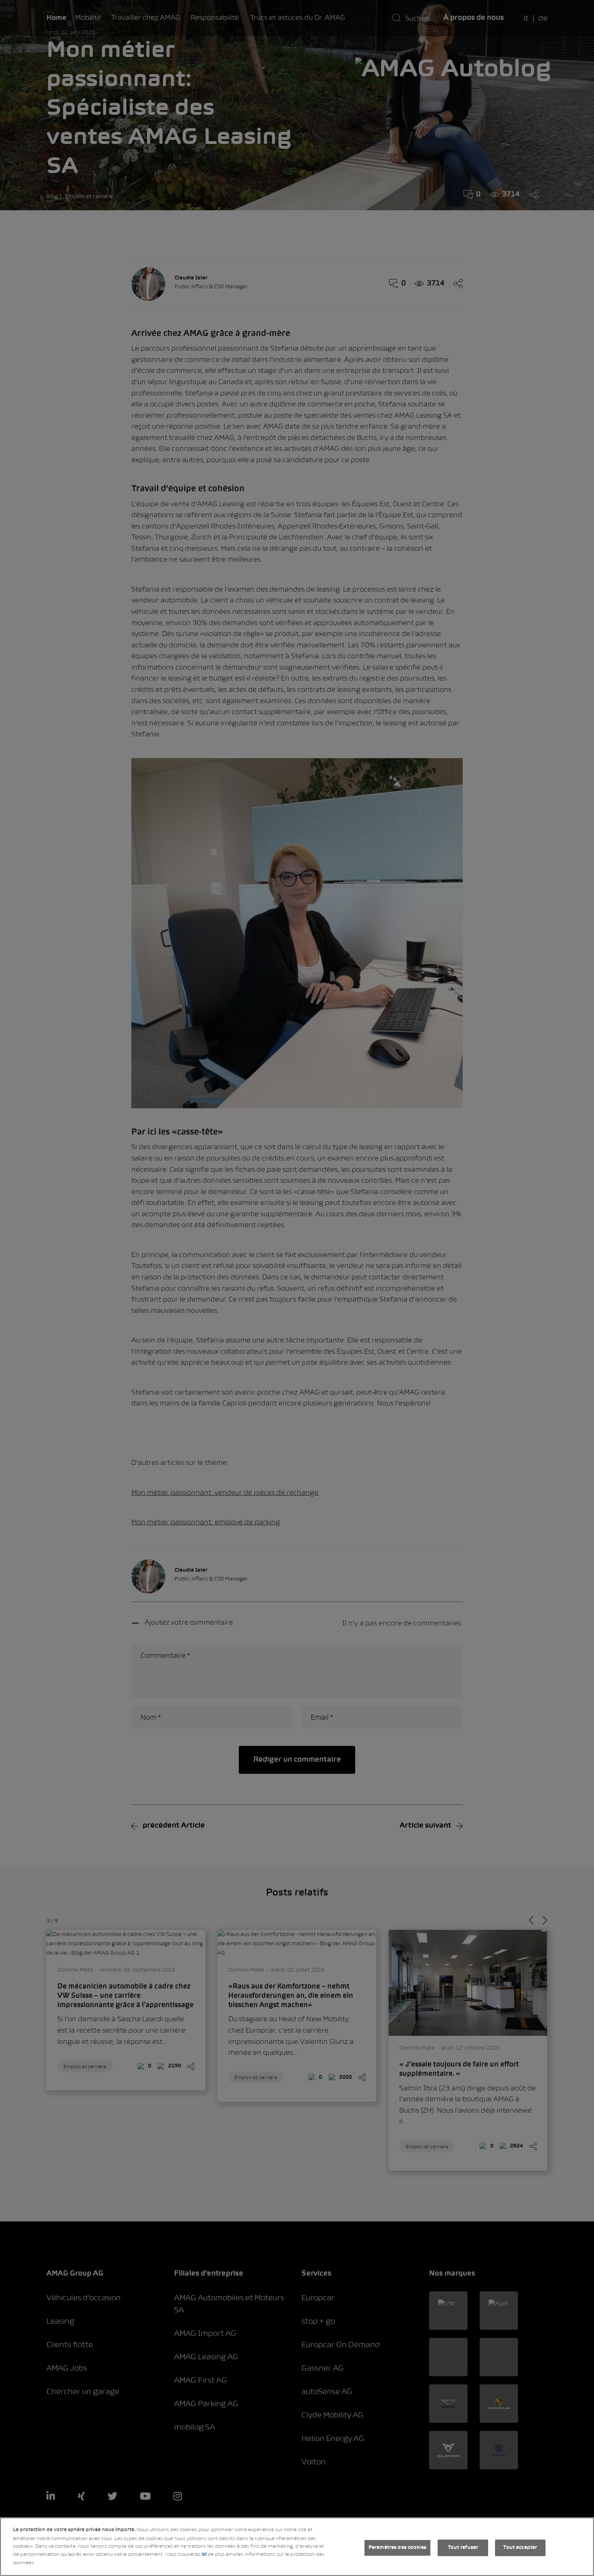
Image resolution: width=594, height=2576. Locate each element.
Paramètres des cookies (397, 2548)
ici (204, 2555)
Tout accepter (520, 2548)
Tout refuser (463, 2548)
